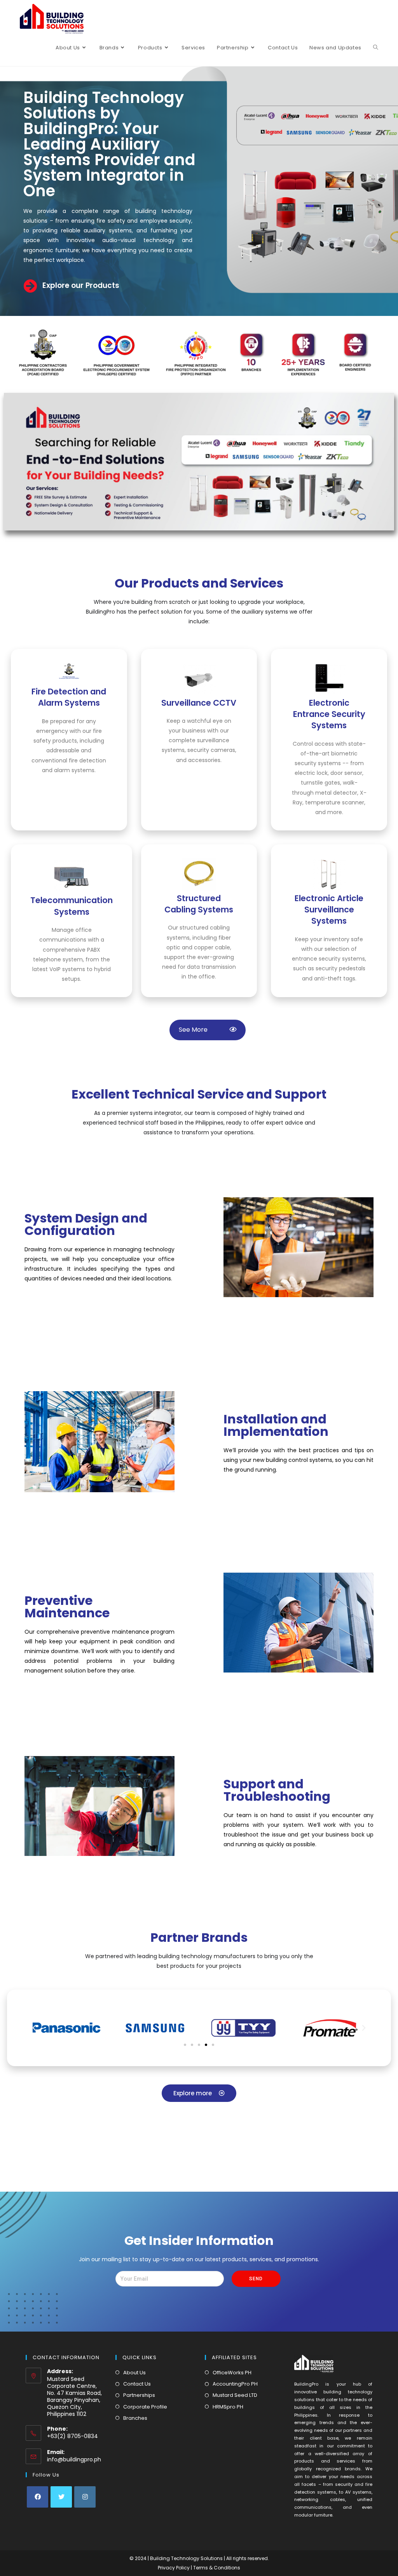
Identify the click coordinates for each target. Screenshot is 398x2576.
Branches (135, 2418)
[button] (185, 2045)
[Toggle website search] (376, 48)
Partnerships (139, 2395)
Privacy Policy (174, 2568)
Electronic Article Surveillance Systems (329, 910)
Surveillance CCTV (199, 703)
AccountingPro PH (235, 2384)
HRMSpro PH (228, 2407)
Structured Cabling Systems (199, 904)
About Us (134, 2373)
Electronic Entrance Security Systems (329, 714)
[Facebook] (38, 2497)
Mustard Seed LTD (235, 2395)
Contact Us (137, 2384)
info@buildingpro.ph (74, 2459)
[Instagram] (85, 2497)
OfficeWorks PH (232, 2373)
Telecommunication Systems (72, 906)
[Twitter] (61, 2497)
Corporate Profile (145, 2407)
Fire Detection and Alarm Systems (69, 697)
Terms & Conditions (217, 2568)
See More (202, 1030)
